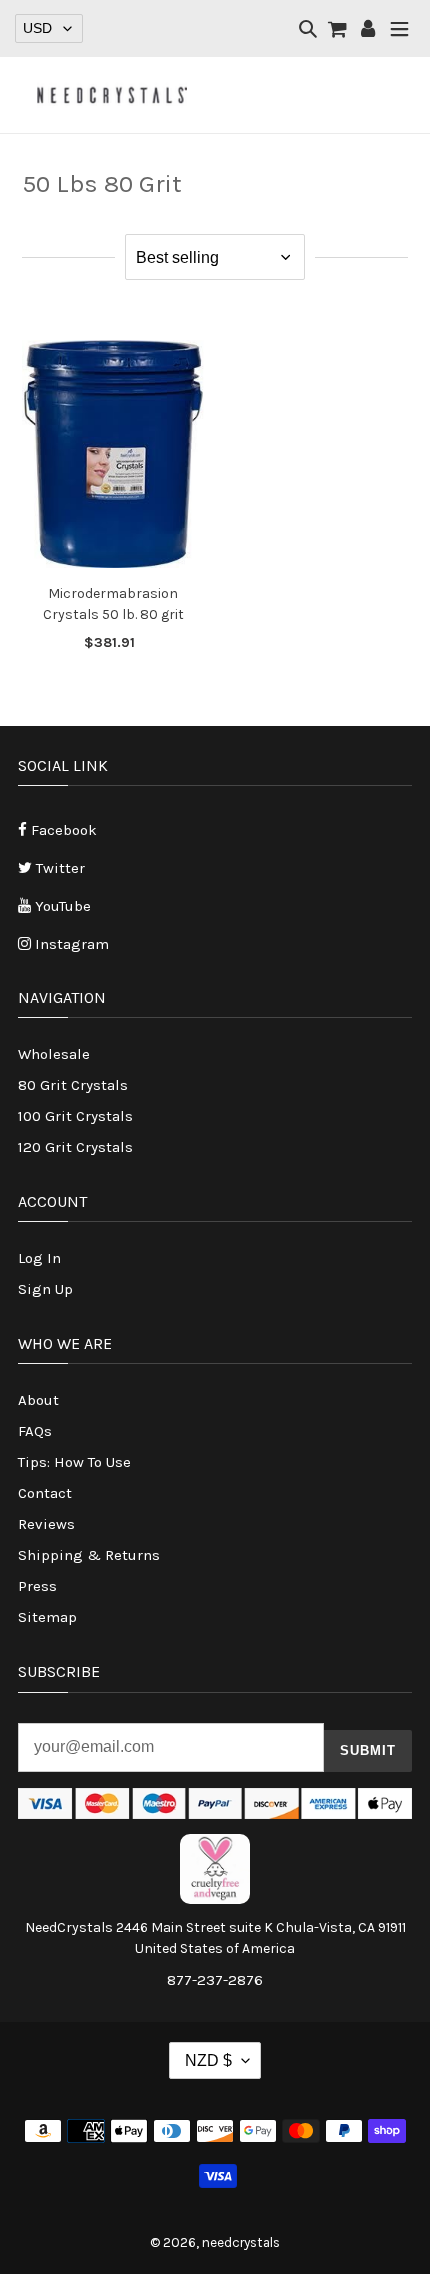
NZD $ (208, 2060)
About (38, 1400)
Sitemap (47, 1617)
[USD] (49, 28)
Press (37, 1586)
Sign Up (45, 1289)
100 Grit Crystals (75, 1116)
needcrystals (241, 2242)
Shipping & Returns (89, 1555)
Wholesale (54, 1054)
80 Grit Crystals (73, 1085)
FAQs (35, 1431)
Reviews (46, 1524)
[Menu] (399, 30)
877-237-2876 (215, 1980)
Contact (45, 1493)
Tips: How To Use (74, 1462)
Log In (39, 1258)
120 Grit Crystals (75, 1147)
